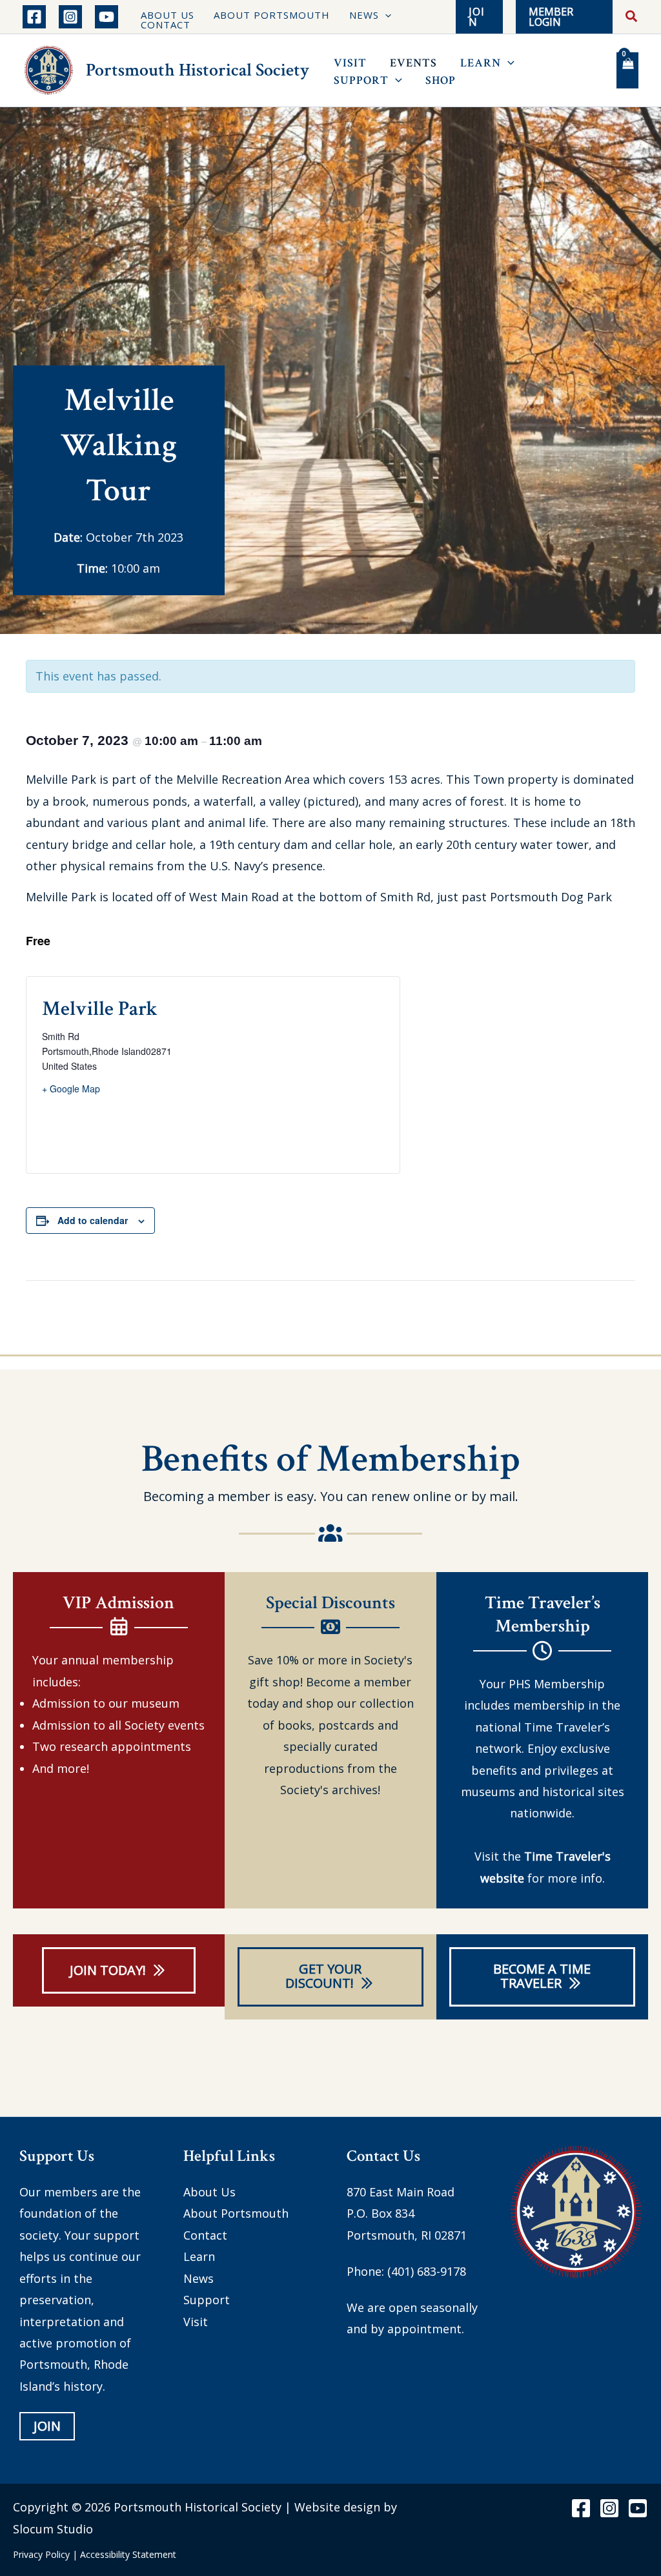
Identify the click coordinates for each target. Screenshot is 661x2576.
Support (207, 2300)
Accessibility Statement (128, 2554)
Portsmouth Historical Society (198, 70)
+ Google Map (71, 1089)
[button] (385, 15)
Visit (196, 2321)
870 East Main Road (401, 2192)
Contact (205, 2235)
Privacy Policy (41, 2554)
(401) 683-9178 (427, 2271)
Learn (199, 2256)
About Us (209, 2192)
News (198, 2278)
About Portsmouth (236, 2213)
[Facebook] (34, 17)
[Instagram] (70, 17)
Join (47, 2426)
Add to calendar (93, 1220)
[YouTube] (107, 17)
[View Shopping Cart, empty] (627, 70)
